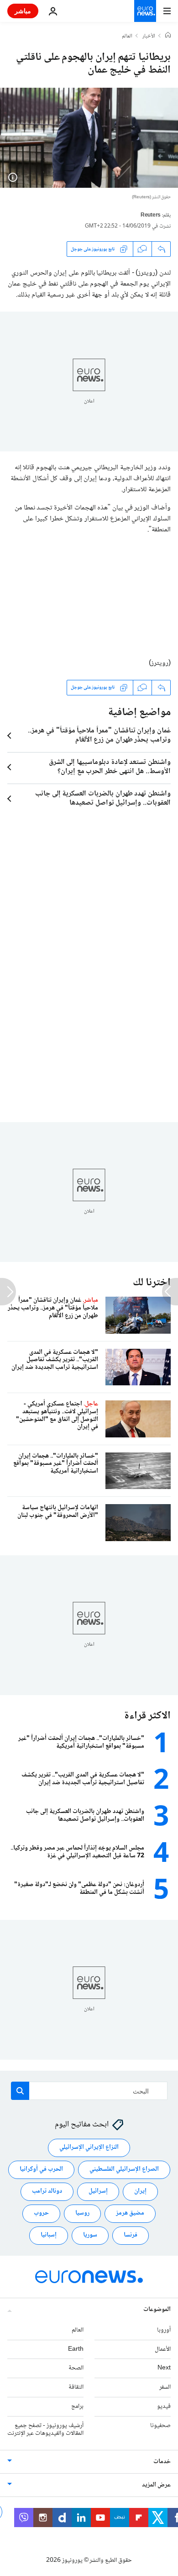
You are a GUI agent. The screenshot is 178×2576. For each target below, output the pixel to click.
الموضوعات (157, 2310)
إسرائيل (98, 2192)
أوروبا (164, 2330)
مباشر (23, 11)
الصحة (76, 2369)
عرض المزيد (156, 2486)
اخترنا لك (152, 1283)
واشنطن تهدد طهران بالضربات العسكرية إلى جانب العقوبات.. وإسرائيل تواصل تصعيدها (103, 799)
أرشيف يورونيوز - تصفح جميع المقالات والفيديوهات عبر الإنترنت (45, 2430)
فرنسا (131, 2236)
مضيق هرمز (130, 2214)
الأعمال (163, 2349)
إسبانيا (49, 2236)
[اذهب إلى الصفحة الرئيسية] (145, 11)
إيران (140, 2192)
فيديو (164, 2406)
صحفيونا (160, 2426)
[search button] (20, 2091)
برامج (77, 2406)
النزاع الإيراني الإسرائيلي (89, 2148)
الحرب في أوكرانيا (41, 2170)
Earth (76, 2349)
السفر (165, 2388)
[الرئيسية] (168, 36)
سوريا (90, 2236)
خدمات (162, 2462)
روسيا (82, 2214)
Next (164, 2369)
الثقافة (76, 2388)
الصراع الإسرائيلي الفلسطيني (124, 2170)
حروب (41, 2214)
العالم (127, 37)
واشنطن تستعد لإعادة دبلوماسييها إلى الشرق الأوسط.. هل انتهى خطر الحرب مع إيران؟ (110, 767)
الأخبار (149, 37)
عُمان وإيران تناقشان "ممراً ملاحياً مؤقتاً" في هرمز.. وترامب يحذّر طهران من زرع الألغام (99, 736)
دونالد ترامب (47, 2192)
